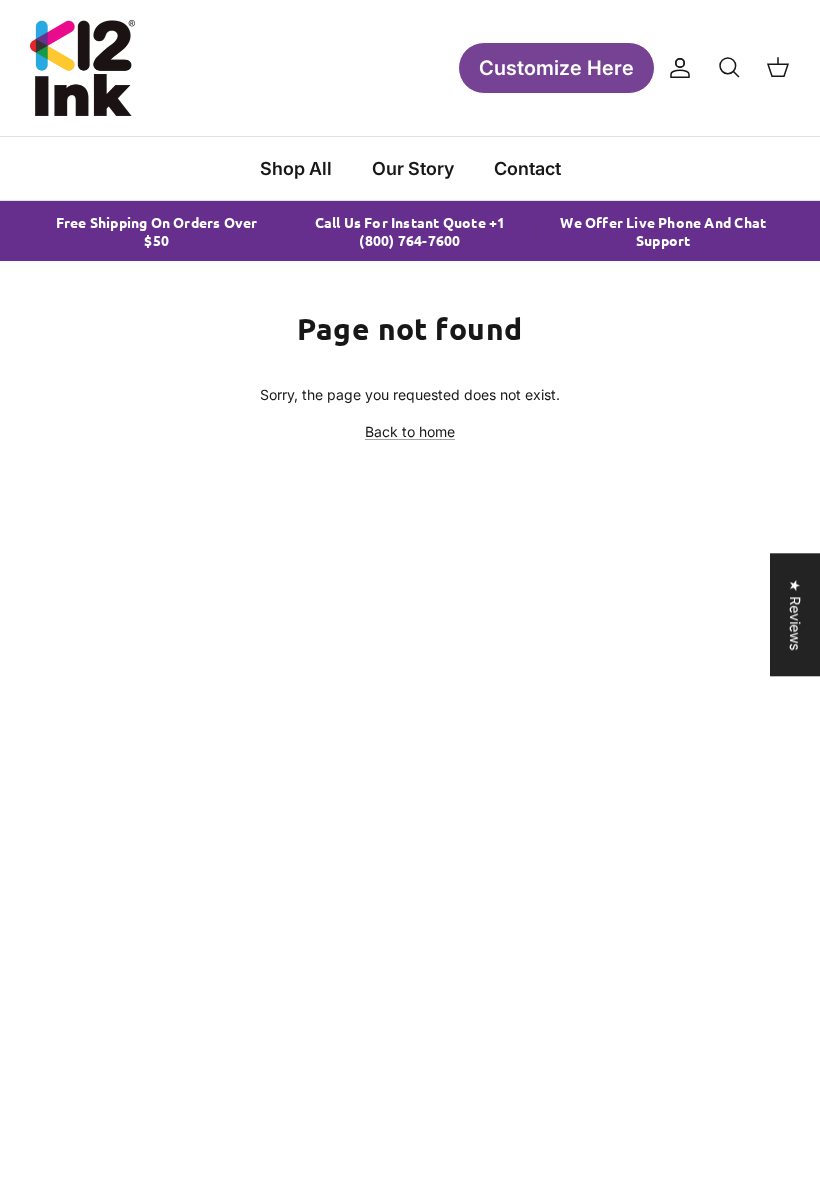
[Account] (676, 68)
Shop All (296, 168)
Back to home (410, 431)
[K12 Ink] (82, 68)
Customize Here (556, 68)
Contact (527, 168)
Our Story (413, 168)
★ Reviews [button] (795, 614)
